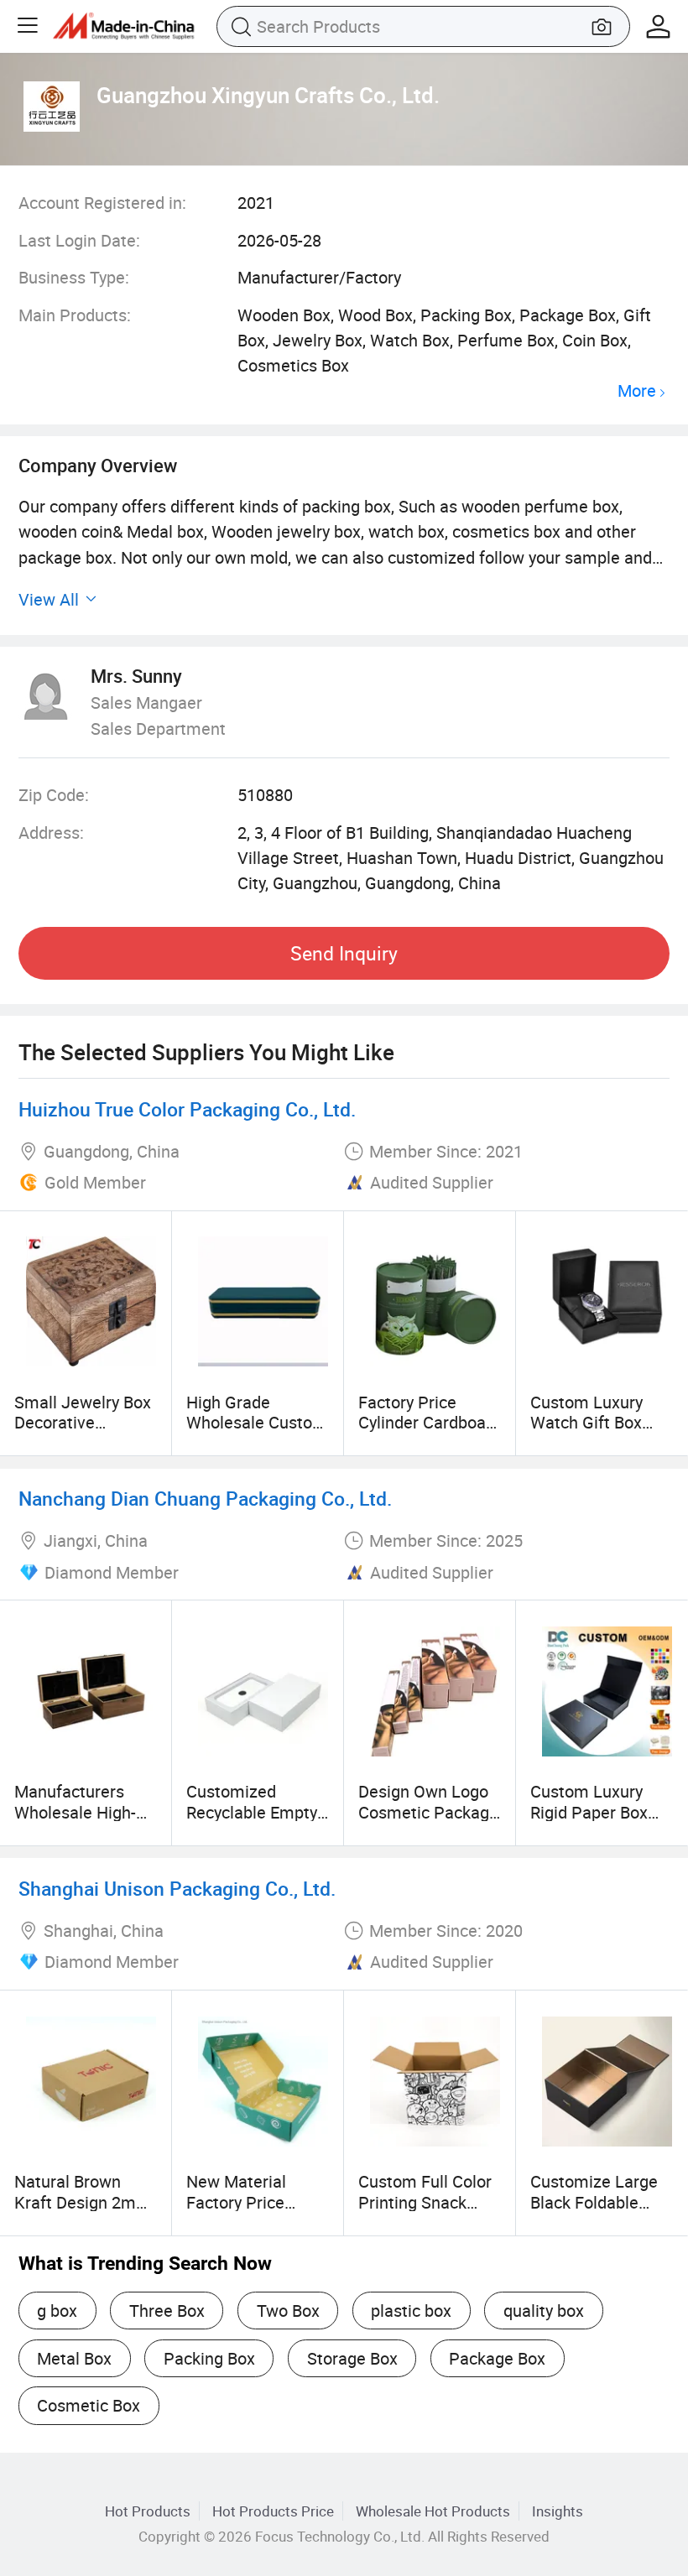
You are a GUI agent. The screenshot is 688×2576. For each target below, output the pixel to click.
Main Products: (75, 315)
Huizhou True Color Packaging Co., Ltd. (187, 1109)
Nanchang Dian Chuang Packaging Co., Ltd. (205, 1499)
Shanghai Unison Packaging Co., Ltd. (177, 1889)
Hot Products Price (273, 2511)
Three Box (167, 2311)
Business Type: (74, 277)
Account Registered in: (102, 203)
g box (57, 2311)
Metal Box (74, 2358)
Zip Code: (54, 795)
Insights (558, 2511)
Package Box (497, 2358)
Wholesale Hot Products (433, 2511)
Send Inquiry (344, 953)
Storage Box (352, 2358)
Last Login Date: (79, 240)
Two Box (288, 2311)
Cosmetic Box (89, 2405)
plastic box (411, 2311)
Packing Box (209, 2358)
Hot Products (148, 2511)
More (637, 391)
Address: (51, 833)
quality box (544, 2311)
